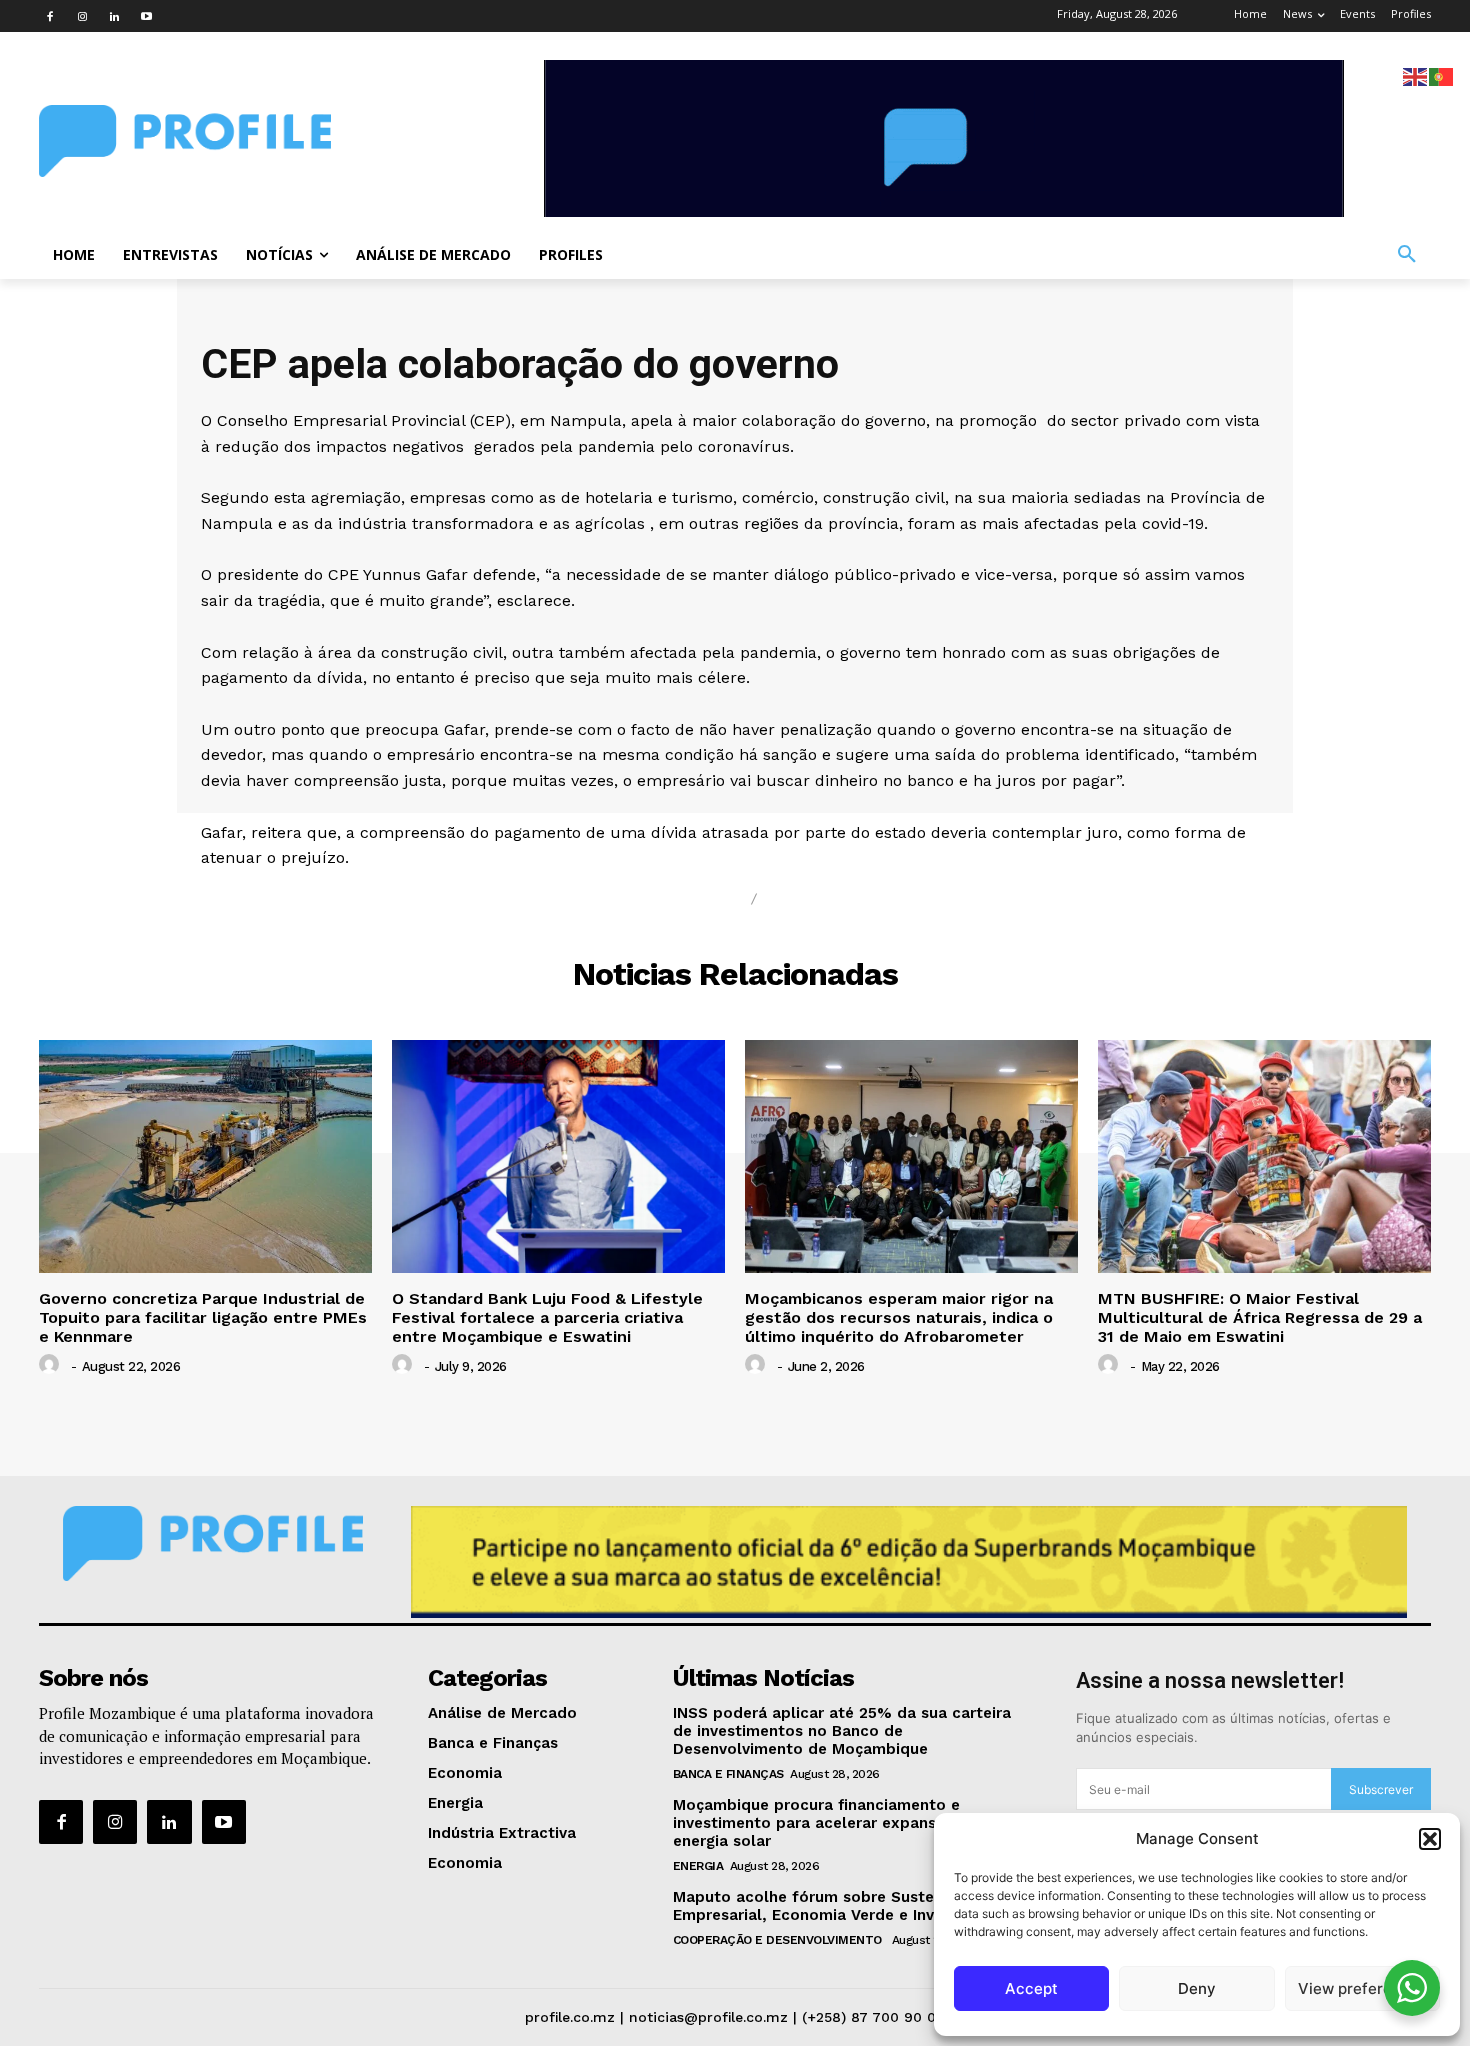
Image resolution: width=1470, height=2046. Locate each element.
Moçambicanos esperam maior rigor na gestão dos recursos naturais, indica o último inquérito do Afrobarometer (899, 1317)
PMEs (796, 899)
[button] (1430, 1839)
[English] (1416, 75)
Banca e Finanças (728, 1774)
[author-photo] (52, 1365)
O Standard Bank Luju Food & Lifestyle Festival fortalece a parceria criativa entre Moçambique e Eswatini (547, 1317)
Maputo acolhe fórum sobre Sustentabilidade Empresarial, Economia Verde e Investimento (846, 1906)
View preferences (1362, 1988)
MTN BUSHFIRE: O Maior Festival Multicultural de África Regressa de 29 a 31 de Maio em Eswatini (1260, 1317)
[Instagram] (82, 16)
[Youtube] (146, 16)
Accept (1031, 1988)
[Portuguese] (1442, 75)
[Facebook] (50, 16)
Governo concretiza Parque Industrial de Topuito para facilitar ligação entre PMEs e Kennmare (203, 1317)
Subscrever (1381, 1789)
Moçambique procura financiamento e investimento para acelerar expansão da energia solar (826, 1823)
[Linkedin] (114, 16)
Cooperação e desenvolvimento (779, 1940)
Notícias (692, 899)
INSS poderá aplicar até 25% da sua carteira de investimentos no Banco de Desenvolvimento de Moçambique (842, 1731)
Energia (698, 1866)
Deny (1197, 1988)
